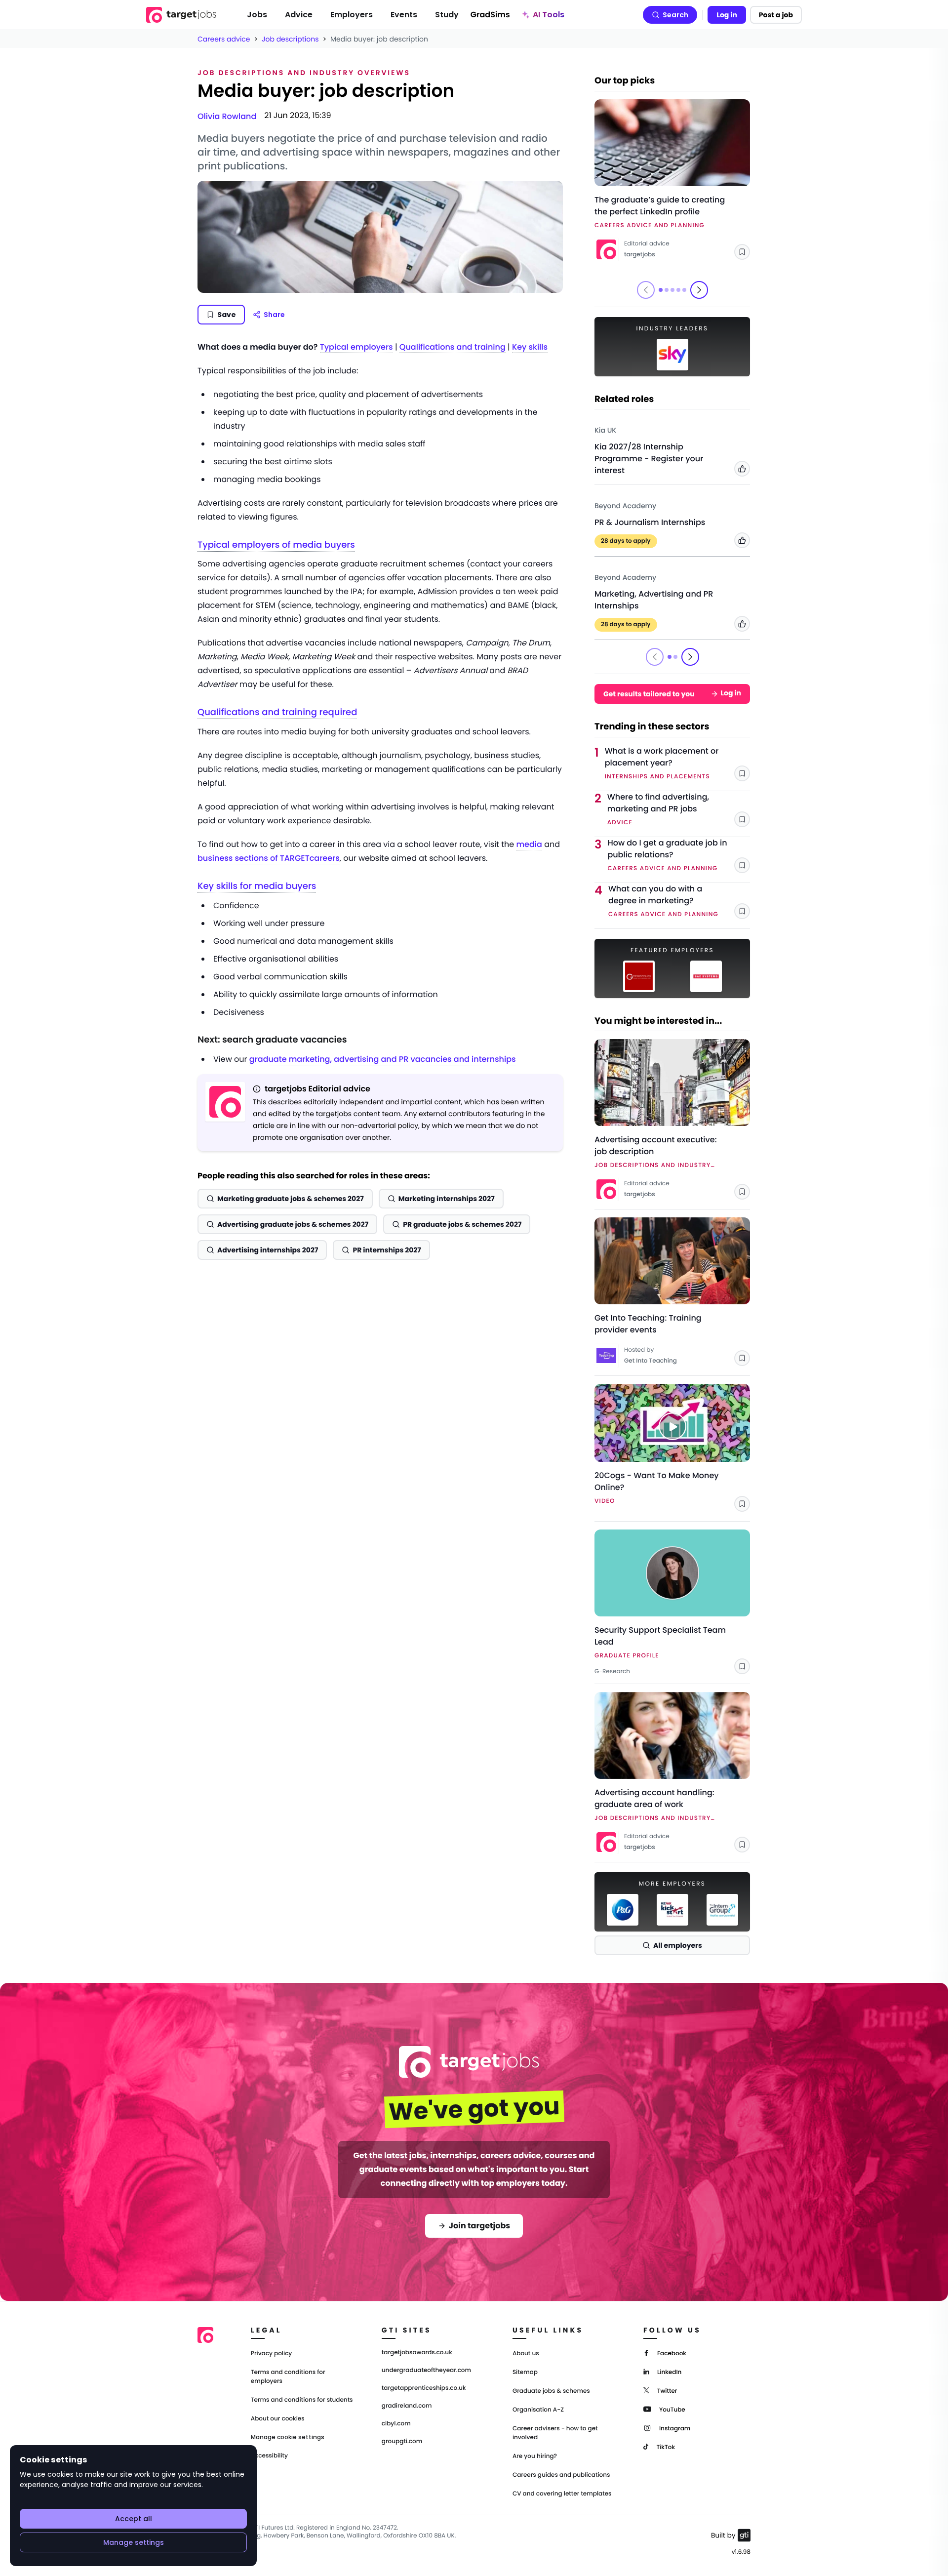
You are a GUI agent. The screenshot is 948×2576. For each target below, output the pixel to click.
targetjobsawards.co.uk (417, 2353)
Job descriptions (290, 39)
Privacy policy (272, 2354)
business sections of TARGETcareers (269, 858)
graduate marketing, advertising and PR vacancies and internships (383, 1059)
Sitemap (525, 2372)
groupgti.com (402, 2442)
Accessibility (269, 2456)
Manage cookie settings (288, 2437)
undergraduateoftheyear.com (426, 2371)
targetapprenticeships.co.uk (424, 2388)
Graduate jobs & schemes (551, 2391)
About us (526, 2354)
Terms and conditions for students (302, 2400)
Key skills (530, 347)
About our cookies (278, 2419)
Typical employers (356, 347)
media (529, 844)
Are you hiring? (535, 2456)
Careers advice (224, 39)
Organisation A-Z (538, 2410)
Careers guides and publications (561, 2475)
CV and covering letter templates (562, 2494)
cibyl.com (396, 2424)
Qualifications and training (453, 347)
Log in (727, 15)
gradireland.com (407, 2406)
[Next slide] (699, 290)
